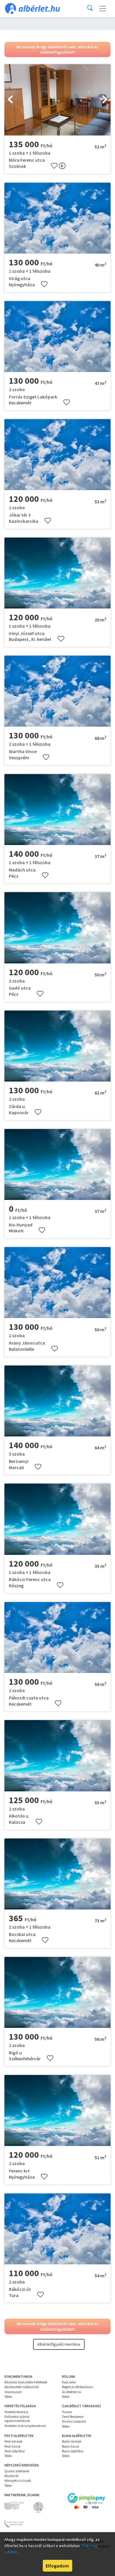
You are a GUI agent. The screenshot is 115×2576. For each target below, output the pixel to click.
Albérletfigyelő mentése (59, 2344)
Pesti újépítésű (15, 2451)
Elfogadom (57, 2566)
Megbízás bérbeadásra (77, 2387)
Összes (67, 2412)
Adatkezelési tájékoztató (22, 2387)
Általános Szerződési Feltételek (26, 2382)
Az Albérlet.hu (72, 2392)
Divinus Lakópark (74, 2421)
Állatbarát (11, 2476)
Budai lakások (72, 2441)
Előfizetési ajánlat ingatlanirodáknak (17, 2419)
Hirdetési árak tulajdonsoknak (25, 2426)
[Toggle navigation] (103, 9)
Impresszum (13, 2392)
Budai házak (71, 2446)
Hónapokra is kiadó (18, 2481)
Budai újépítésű (73, 2451)
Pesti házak (13, 2446)
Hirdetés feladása (16, 2412)
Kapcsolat (69, 2382)
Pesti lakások (14, 2441)
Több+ (8, 2397)
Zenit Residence (73, 2417)
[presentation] (10, 100)
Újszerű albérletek (17, 2471)
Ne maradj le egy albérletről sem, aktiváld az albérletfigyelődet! (57, 49)
